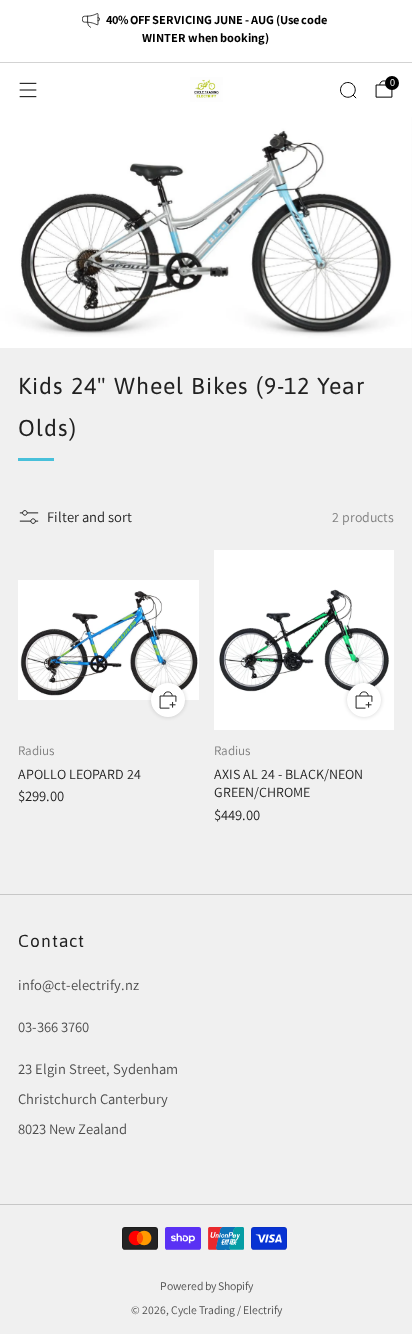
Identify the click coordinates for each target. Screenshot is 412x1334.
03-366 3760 (53, 1026)
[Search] (348, 90)
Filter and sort (89, 516)
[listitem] (206, 31)
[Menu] (28, 90)
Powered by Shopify (206, 1285)
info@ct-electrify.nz (78, 984)
